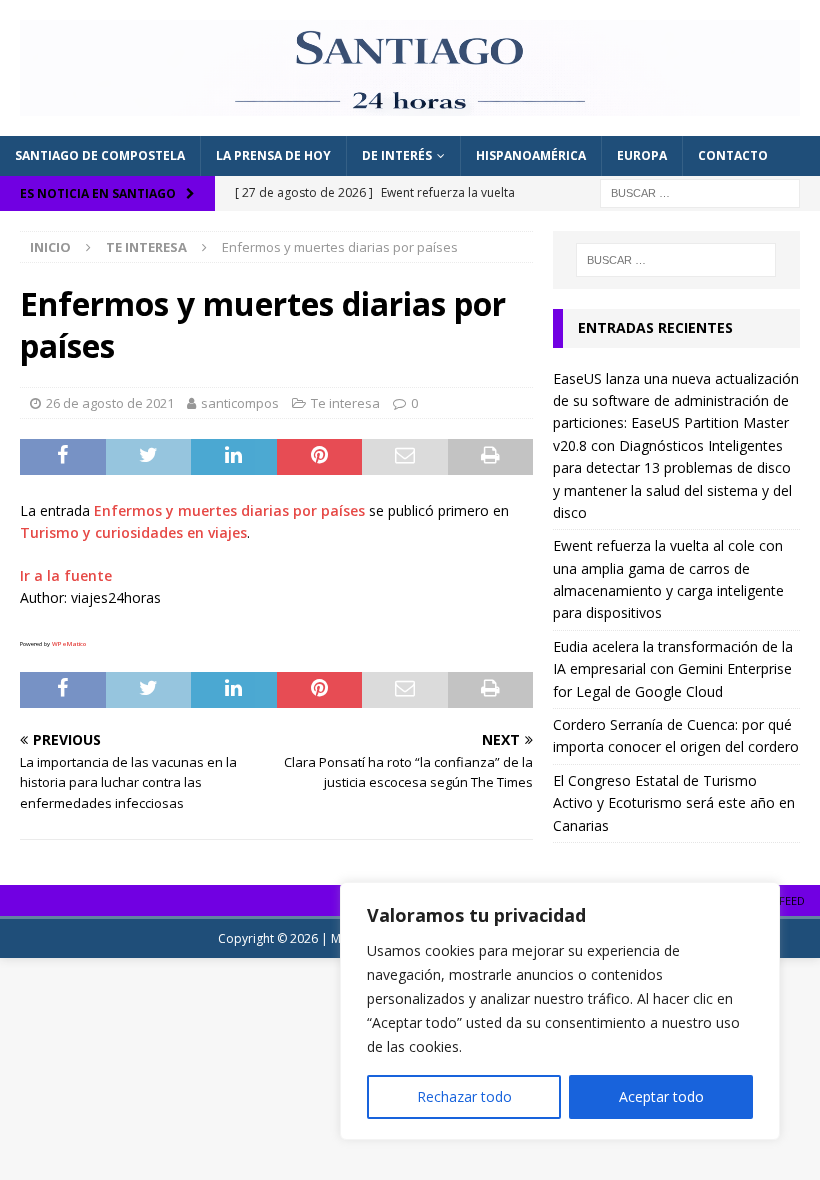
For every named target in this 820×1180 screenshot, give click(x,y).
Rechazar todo (464, 1096)
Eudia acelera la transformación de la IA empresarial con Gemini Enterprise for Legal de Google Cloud (673, 669)
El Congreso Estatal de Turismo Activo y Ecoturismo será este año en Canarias (674, 803)
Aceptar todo (661, 1096)
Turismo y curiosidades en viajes (133, 532)
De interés (397, 155)
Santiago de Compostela (100, 155)
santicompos (240, 403)
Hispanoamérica (531, 155)
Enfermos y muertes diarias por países (229, 510)
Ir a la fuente (66, 575)
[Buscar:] (700, 191)
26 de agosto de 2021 (110, 403)
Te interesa (345, 403)
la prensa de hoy (273, 155)
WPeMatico (69, 644)
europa (642, 155)
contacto (733, 155)
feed (792, 900)
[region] (560, 1011)
